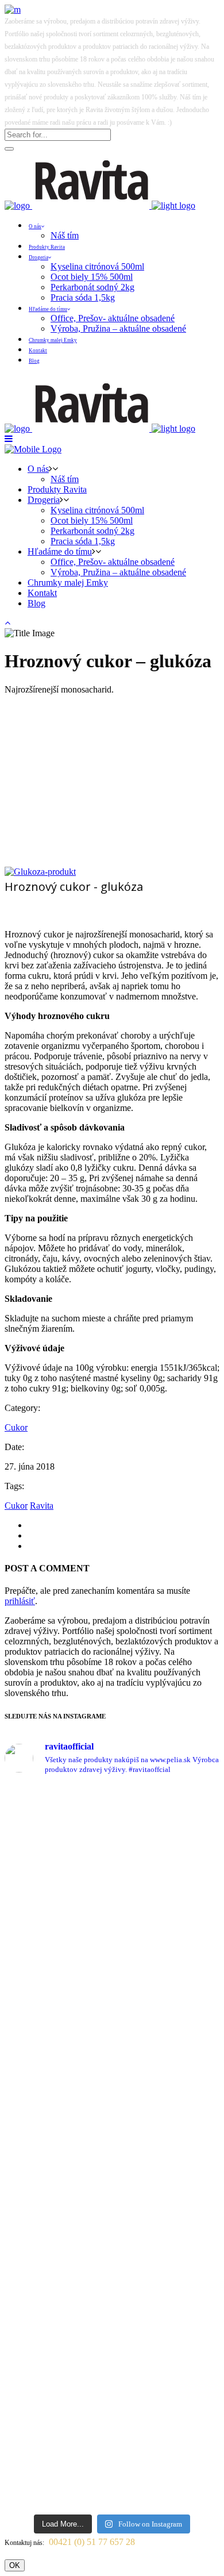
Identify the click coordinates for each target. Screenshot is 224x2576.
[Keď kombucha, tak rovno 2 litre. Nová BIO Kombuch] (112, 1809)
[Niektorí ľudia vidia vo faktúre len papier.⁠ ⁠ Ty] (112, 2091)
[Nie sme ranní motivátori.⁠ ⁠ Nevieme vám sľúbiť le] (112, 2280)
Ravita (42, 1506)
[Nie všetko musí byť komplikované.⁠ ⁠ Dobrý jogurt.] (112, 2209)
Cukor (16, 1427)
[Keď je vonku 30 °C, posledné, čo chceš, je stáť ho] (112, 1895)
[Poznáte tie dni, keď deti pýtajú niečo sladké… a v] (112, 2447)
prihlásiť (20, 1601)
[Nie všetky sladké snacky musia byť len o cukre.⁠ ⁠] (112, 2350)
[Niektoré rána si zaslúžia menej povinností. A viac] (112, 1985)
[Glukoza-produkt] (40, 872)
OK (15, 2565)
